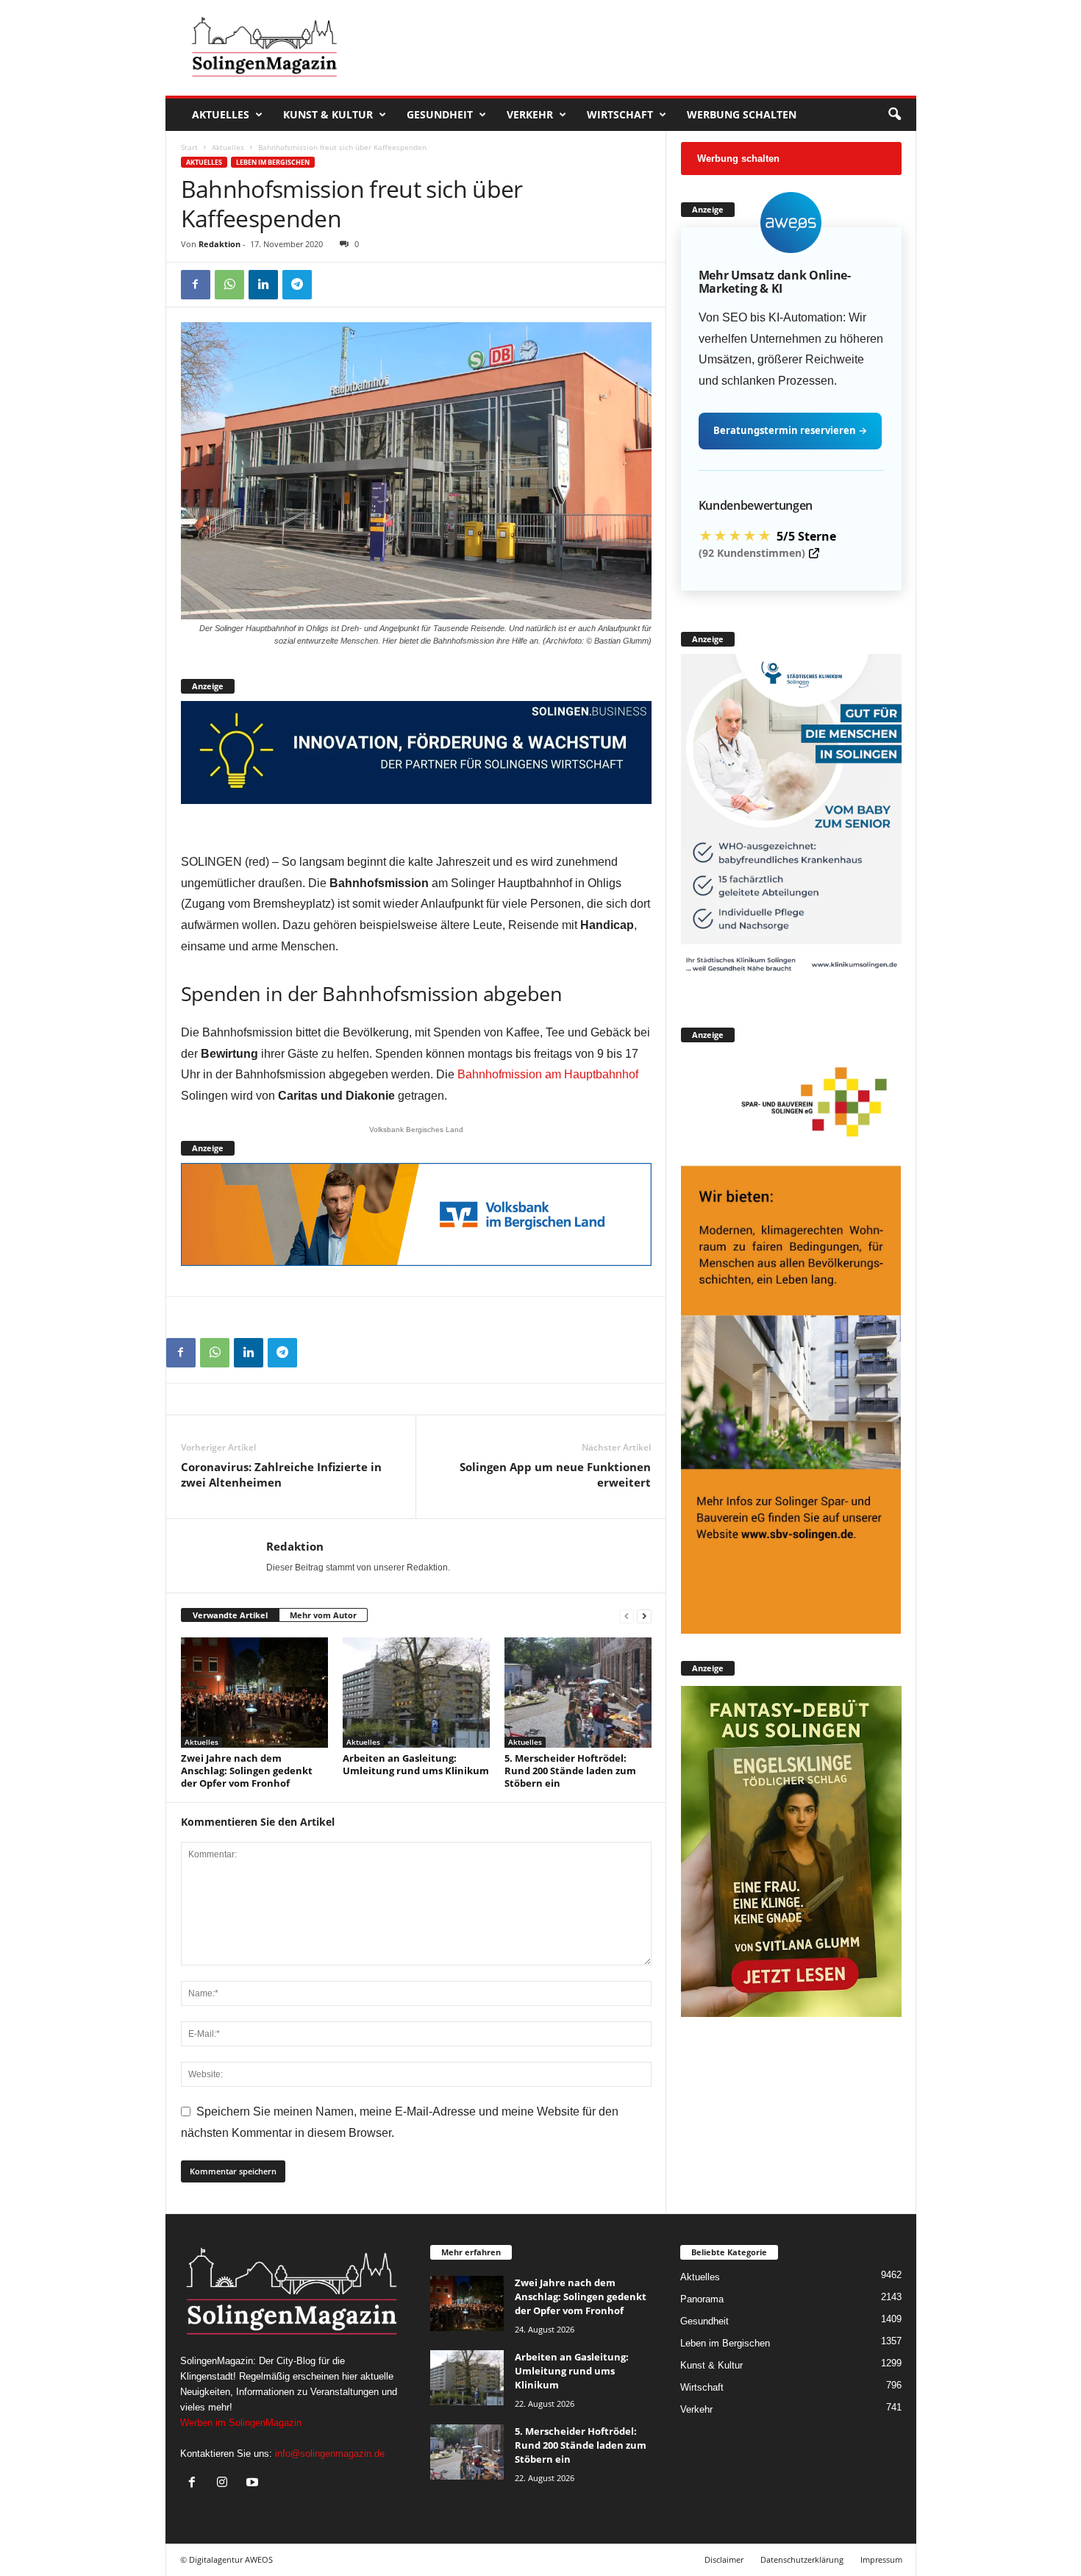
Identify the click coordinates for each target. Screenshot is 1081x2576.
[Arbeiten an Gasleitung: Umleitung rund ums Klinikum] (416, 1693)
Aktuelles (221, 114)
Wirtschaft (620, 114)
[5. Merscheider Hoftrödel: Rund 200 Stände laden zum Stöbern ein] (578, 1693)
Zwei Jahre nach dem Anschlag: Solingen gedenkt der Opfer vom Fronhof (247, 1771)
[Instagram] (225, 2484)
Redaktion (220, 244)
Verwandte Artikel (230, 1615)
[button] (894, 115)
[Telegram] (297, 285)
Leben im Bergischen (273, 162)
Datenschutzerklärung (802, 2559)
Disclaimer (724, 2559)
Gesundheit (440, 114)
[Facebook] (196, 285)
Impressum (881, 2559)
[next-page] (644, 1616)
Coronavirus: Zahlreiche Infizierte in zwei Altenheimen (281, 1474)
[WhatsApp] (229, 285)
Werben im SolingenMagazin (241, 2423)
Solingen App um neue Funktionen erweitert (555, 1474)
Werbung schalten (742, 114)
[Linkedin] (263, 285)
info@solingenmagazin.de (330, 2454)
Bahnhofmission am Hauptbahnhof (548, 1074)
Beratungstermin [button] (790, 430)
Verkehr (530, 114)
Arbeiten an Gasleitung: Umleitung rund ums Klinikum (416, 1764)
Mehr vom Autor (323, 1615)
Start (189, 147)
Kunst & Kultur (328, 114)
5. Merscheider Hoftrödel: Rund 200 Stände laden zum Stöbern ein (570, 1771)
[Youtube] (254, 2484)
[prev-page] (627, 1616)
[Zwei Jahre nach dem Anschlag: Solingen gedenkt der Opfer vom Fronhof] (254, 1693)
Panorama (702, 2299)
